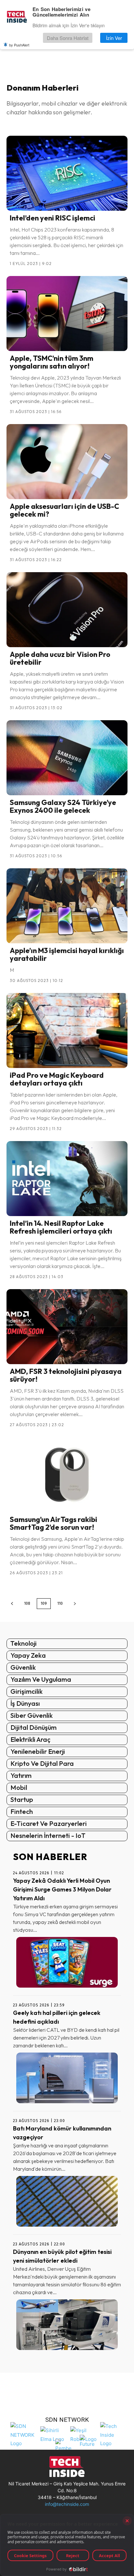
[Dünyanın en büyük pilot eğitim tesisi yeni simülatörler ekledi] (67, 2325)
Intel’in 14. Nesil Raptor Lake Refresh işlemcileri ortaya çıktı (61, 1227)
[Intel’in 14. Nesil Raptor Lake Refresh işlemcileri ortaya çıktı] (67, 1179)
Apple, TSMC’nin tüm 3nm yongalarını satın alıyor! (52, 362)
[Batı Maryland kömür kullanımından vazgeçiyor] (67, 2201)
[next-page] (75, 1604)
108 (27, 1603)
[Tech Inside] (114, 2434)
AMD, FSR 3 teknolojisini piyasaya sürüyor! (66, 1375)
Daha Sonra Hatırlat (68, 38)
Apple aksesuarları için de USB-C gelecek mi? (64, 510)
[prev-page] (12, 1604)
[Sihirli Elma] (54, 2434)
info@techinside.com (67, 2504)
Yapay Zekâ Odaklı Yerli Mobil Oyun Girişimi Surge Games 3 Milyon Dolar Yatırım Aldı (62, 1889)
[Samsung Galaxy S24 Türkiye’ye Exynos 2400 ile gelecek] (67, 758)
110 (60, 1603)
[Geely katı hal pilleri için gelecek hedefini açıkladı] (67, 2078)
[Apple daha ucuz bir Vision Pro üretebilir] (67, 610)
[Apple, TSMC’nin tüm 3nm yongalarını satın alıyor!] (67, 314)
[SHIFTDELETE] (24, 2434)
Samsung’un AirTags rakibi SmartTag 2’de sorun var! (54, 1523)
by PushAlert (19, 45)
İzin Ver (114, 38)
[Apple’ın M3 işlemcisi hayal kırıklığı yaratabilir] (67, 906)
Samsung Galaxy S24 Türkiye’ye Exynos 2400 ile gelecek (63, 806)
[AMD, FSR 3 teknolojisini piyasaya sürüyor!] (67, 1327)
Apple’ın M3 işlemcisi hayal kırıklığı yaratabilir (67, 954)
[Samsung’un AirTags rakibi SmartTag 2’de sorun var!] (67, 1475)
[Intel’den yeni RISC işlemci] (67, 173)
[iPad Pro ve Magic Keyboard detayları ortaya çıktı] (67, 1030)
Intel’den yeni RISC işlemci (53, 218)
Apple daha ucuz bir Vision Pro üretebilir (60, 658)
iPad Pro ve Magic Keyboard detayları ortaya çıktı (57, 1079)
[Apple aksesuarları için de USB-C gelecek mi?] (67, 462)
